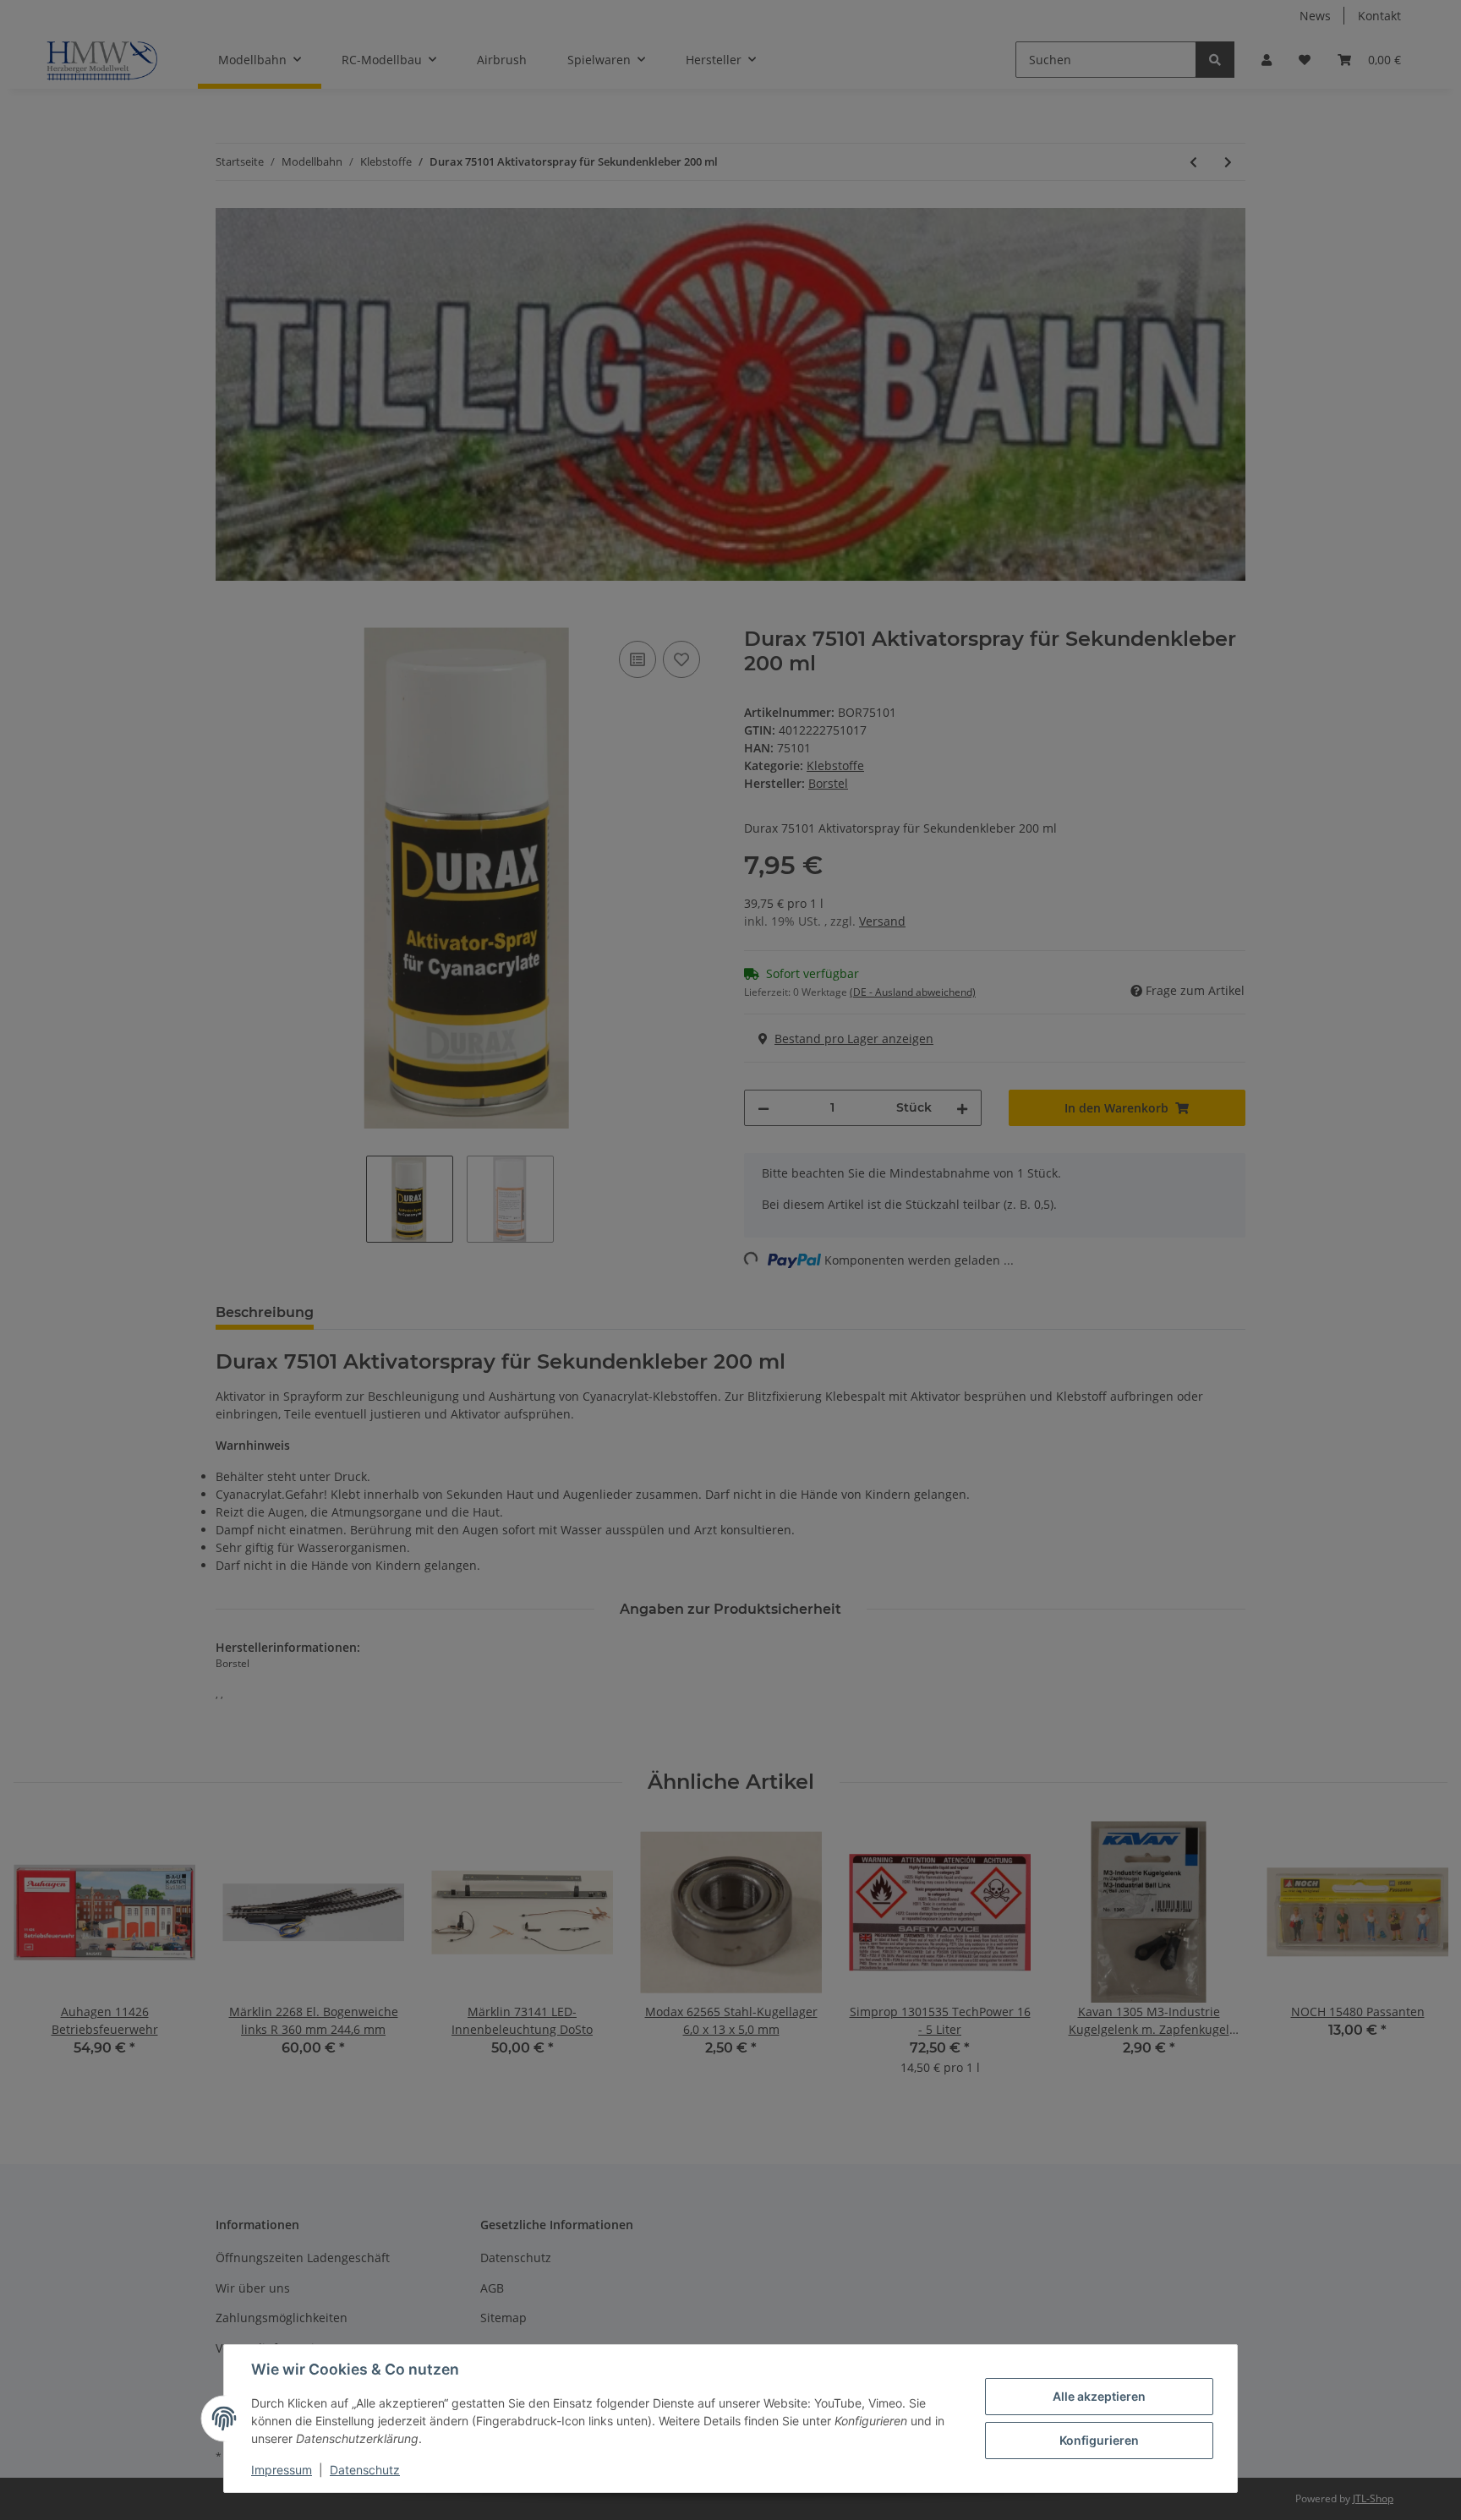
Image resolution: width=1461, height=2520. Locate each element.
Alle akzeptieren (1099, 2396)
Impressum (282, 2470)
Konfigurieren (1099, 2440)
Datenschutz (365, 2470)
